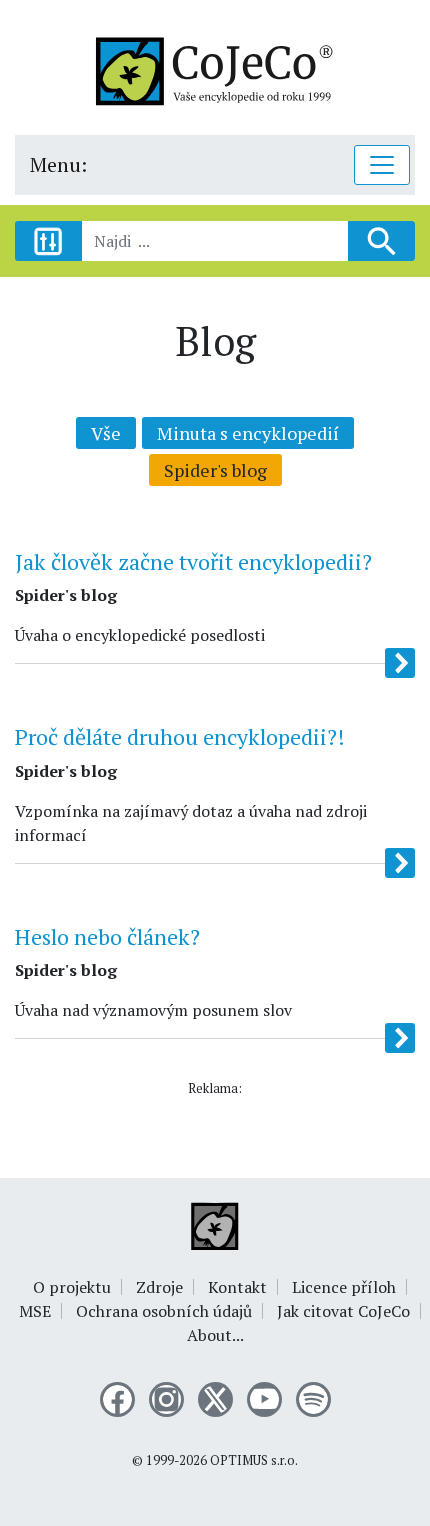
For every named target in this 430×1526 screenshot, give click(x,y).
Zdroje (159, 1287)
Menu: (58, 164)
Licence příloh (344, 1287)
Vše (106, 433)
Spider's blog (215, 470)
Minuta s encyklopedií (248, 433)
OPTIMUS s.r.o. (254, 1460)
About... (215, 1335)
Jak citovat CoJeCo (343, 1311)
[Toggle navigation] (382, 165)
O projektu (72, 1287)
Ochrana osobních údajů (164, 1311)
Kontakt (237, 1287)
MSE (35, 1311)
